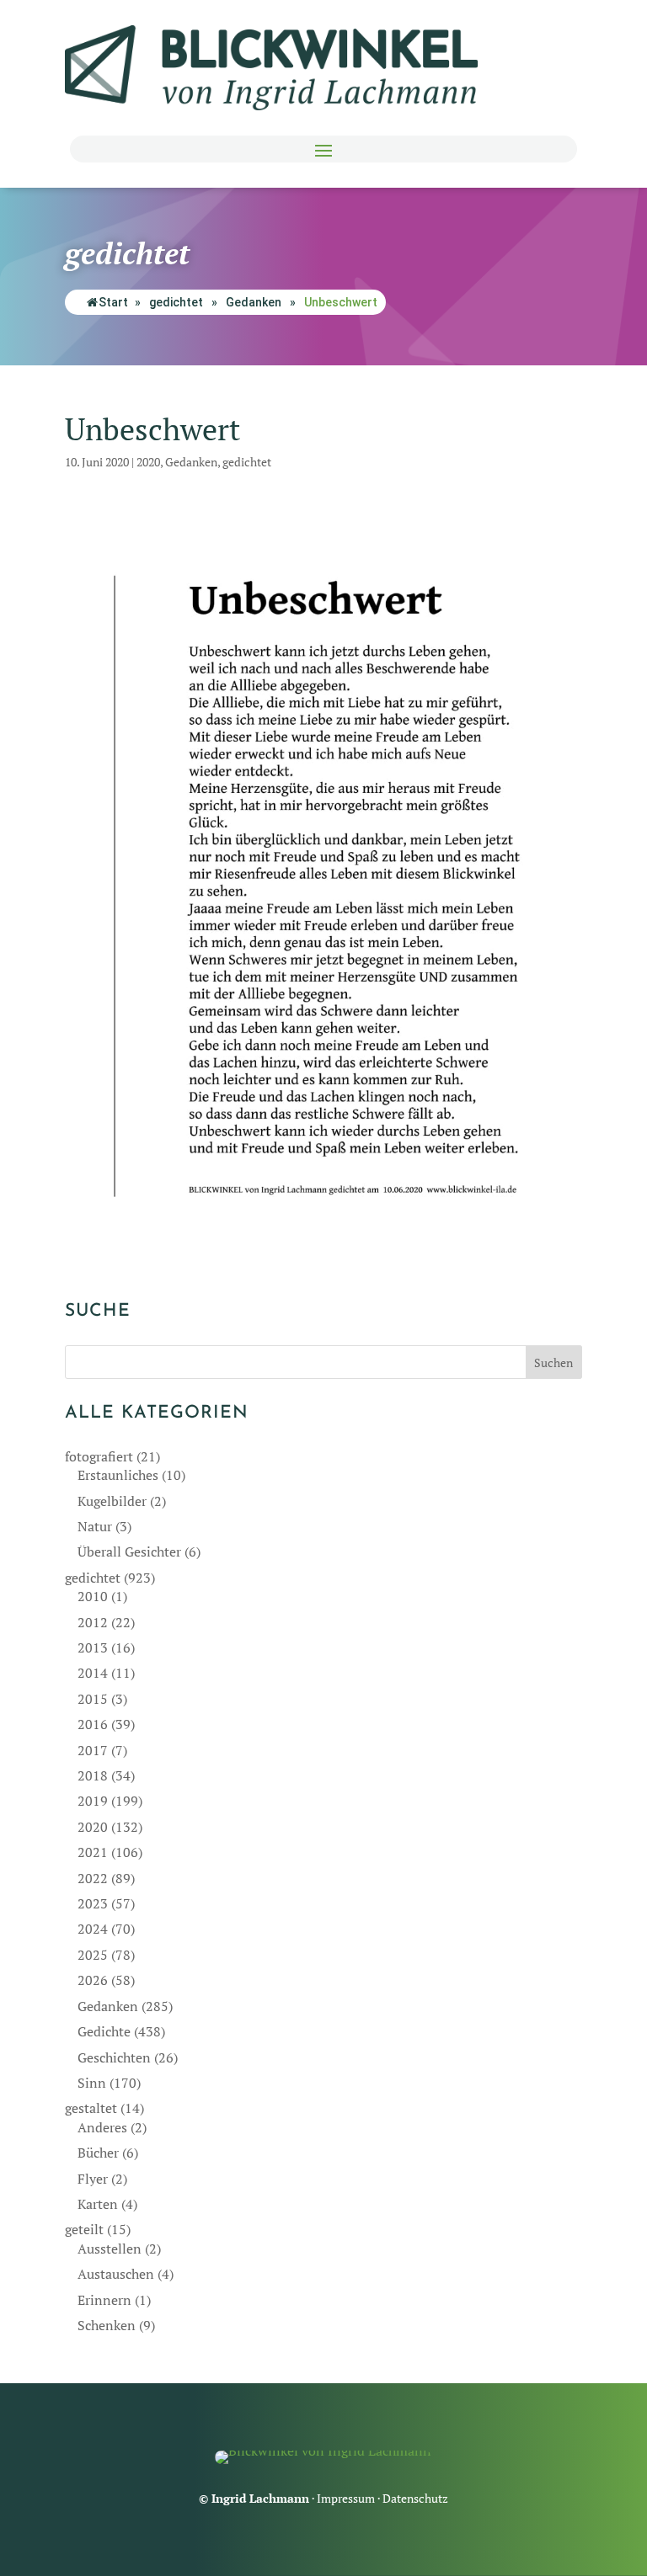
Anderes (102, 2127)
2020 (148, 462)
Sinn (92, 2083)
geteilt (84, 2229)
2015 (93, 1699)
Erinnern (104, 2300)
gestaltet (91, 2108)
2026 (93, 1980)
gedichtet (176, 302)
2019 (93, 1801)
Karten (98, 2204)
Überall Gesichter (129, 1551)
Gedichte (104, 2031)
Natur (95, 1526)
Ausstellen (110, 2249)
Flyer (93, 2179)
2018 (93, 1775)
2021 (93, 1852)
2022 (93, 1878)
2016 (93, 1724)
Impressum (346, 2498)
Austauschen (116, 2274)
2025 (93, 1955)
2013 (93, 1647)
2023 (93, 1903)
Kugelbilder (112, 1501)
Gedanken (254, 302)
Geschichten (114, 2057)
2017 (93, 1750)
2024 (93, 1929)
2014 (93, 1673)
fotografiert (99, 1456)
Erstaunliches (118, 1475)
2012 (93, 1622)
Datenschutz (415, 2498)
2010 (93, 1596)
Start (113, 302)
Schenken (107, 2325)
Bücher (98, 2153)
